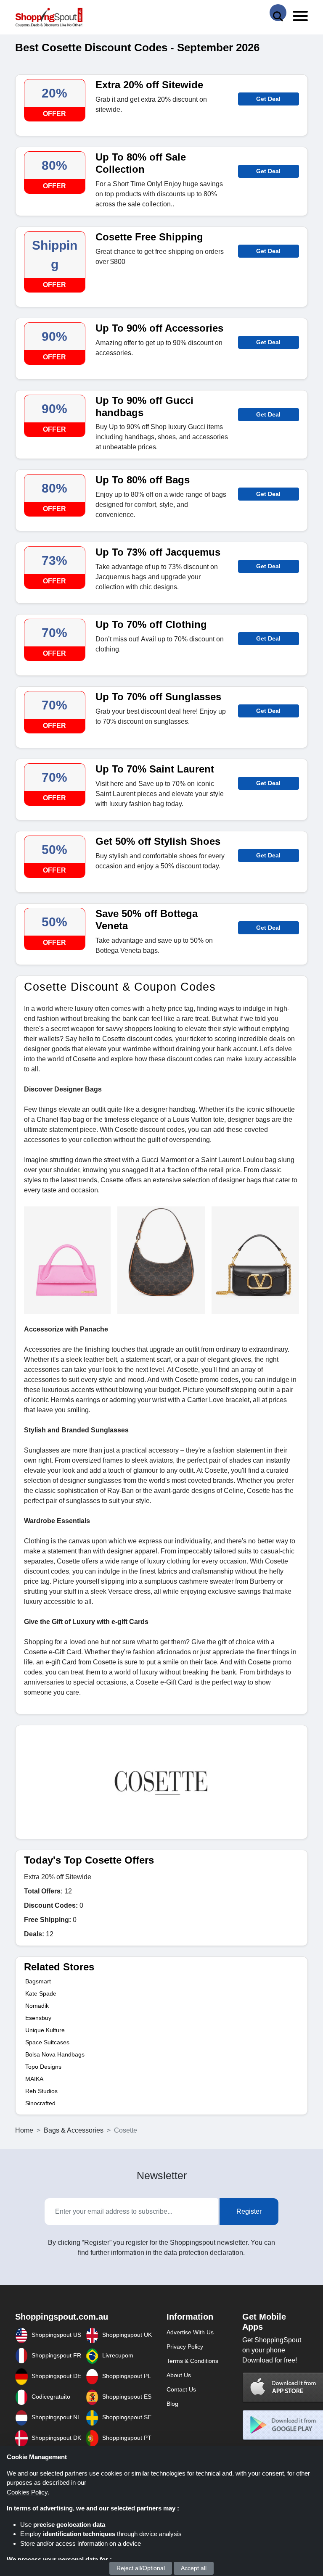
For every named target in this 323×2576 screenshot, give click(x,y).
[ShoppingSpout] (49, 17)
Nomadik (37, 2006)
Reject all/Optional (141, 2568)
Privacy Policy (185, 2347)
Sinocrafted (40, 2103)
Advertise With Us (190, 2332)
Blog (172, 2404)
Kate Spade (41, 1993)
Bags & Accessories (74, 2130)
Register (249, 2211)
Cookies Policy (27, 2492)
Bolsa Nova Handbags (55, 2054)
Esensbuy (38, 2018)
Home (24, 2130)
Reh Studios (41, 2091)
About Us (179, 2375)
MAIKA (34, 2079)
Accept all (194, 2568)
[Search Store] (278, 13)
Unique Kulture (45, 2030)
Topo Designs (43, 2067)
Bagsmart (38, 1981)
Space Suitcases (47, 2042)
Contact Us (181, 2389)
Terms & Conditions (192, 2361)
